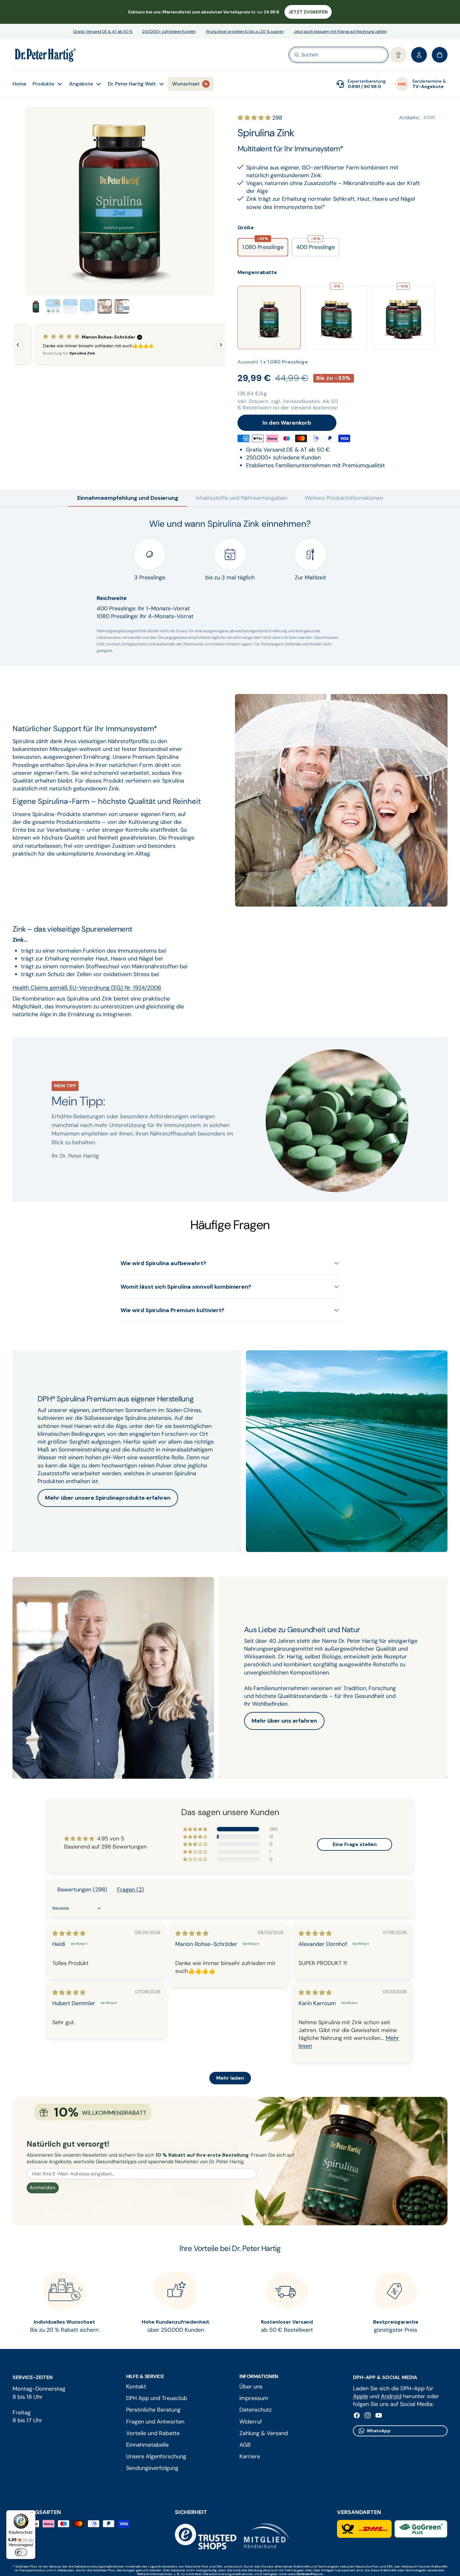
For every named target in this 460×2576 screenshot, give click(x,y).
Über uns (251, 2387)
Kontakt (136, 2387)
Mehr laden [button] (230, 2078)
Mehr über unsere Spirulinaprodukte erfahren (108, 1498)
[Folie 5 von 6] (105, 306)
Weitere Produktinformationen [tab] (344, 498)
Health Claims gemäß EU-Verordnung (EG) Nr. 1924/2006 (87, 988)
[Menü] (32, 2514)
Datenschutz (256, 2410)
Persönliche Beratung (153, 2410)
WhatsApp (379, 2430)
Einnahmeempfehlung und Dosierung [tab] (128, 498)
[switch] (21, 2552)
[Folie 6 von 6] (122, 306)
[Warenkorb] (440, 55)
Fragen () (130, 1890)
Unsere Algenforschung (156, 2456)
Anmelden (43, 2188)
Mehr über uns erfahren (284, 1721)
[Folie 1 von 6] (36, 306)
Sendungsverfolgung (152, 2468)
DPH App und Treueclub (157, 2398)
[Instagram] (368, 2415)
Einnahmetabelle (147, 2445)
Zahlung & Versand (264, 2433)
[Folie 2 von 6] (53, 306)
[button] (398, 55)
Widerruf (251, 2421)
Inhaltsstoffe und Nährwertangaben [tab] (242, 498)
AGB (245, 2445)
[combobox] (329, 55)
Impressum (254, 2398)
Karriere (250, 2456)
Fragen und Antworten (155, 2421)
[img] (69, 1933)
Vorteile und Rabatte (153, 2433)
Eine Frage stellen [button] (355, 1844)
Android (391, 2396)
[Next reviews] (221, 345)
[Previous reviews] (18, 345)
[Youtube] (379, 2415)
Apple (360, 2396)
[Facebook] (357, 2415)
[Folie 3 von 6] (70, 306)
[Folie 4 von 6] (87, 306)
